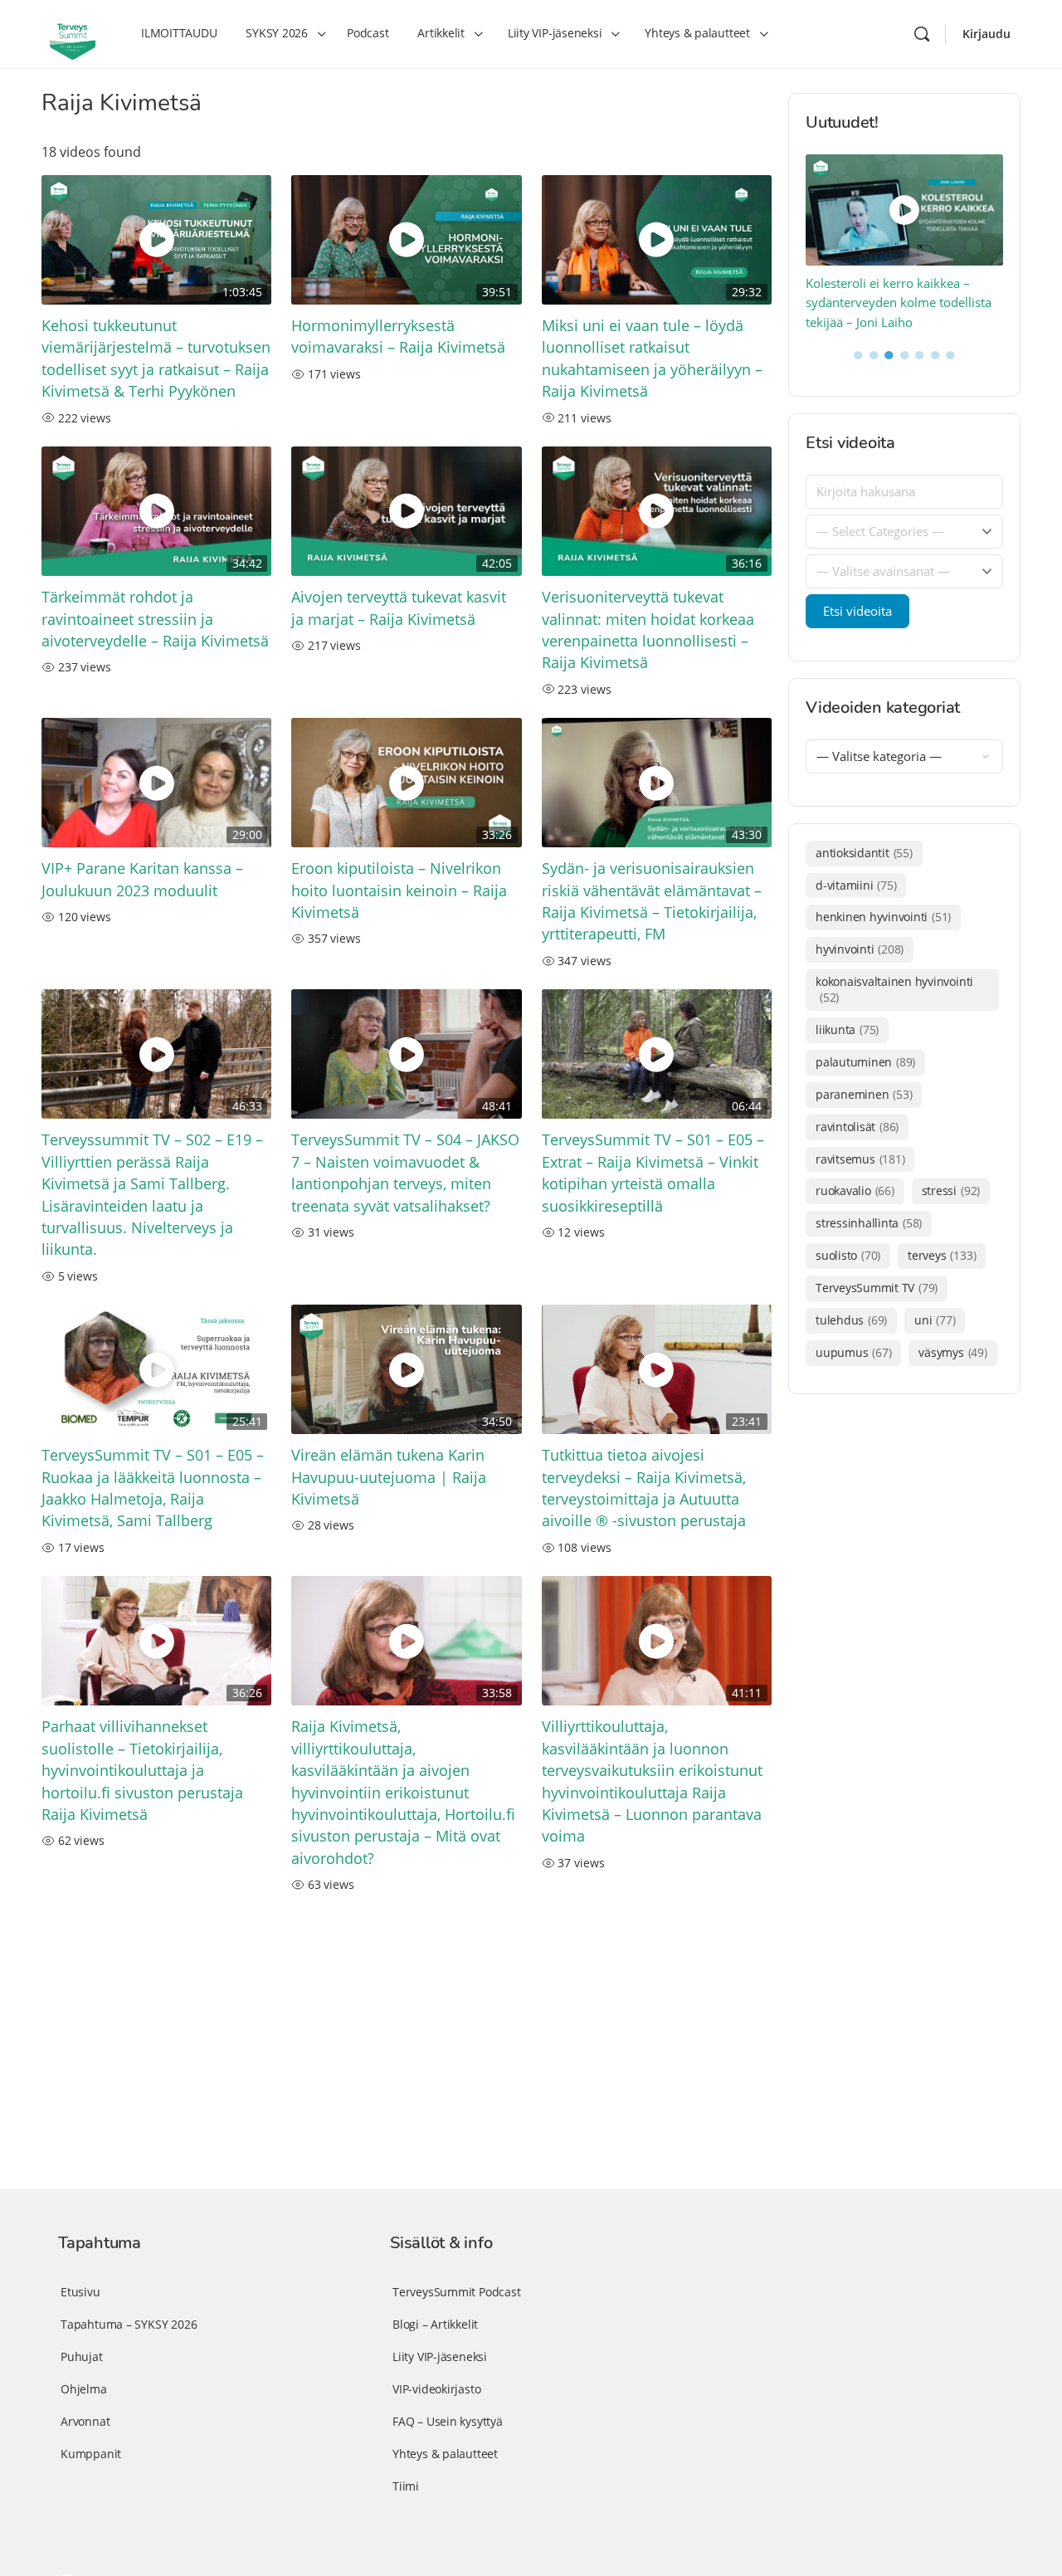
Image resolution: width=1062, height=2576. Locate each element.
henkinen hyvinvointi (883, 917)
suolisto (848, 1255)
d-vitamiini (856, 885)
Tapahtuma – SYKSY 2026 (129, 2324)
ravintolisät (857, 1127)
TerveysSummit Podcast (457, 2292)
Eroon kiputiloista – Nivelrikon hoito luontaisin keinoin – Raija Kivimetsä (399, 890)
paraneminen (864, 1094)
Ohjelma (84, 2389)
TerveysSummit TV (877, 1288)
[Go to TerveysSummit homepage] (73, 32)
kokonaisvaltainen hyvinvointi (894, 989)
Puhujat (82, 2356)
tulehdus (851, 1320)
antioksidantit (864, 853)
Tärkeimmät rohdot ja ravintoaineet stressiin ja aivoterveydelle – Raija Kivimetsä (155, 619)
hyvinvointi (860, 949)
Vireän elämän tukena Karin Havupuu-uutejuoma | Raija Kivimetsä (389, 1477)
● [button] (858, 354)
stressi (951, 1190)
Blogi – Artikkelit (435, 2324)
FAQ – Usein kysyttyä (448, 2421)
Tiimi (406, 2486)
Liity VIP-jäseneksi (440, 2356)
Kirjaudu (986, 34)
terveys (942, 1255)
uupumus (853, 1352)
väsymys (952, 1352)
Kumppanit (91, 2454)
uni (935, 1320)
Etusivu (80, 2292)
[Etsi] (922, 34)
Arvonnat (85, 2421)
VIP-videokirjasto (436, 2389)
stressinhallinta (869, 1223)
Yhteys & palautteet (445, 2454)
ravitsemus (860, 1159)
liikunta (847, 1029)
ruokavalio (855, 1190)
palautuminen (865, 1062)
